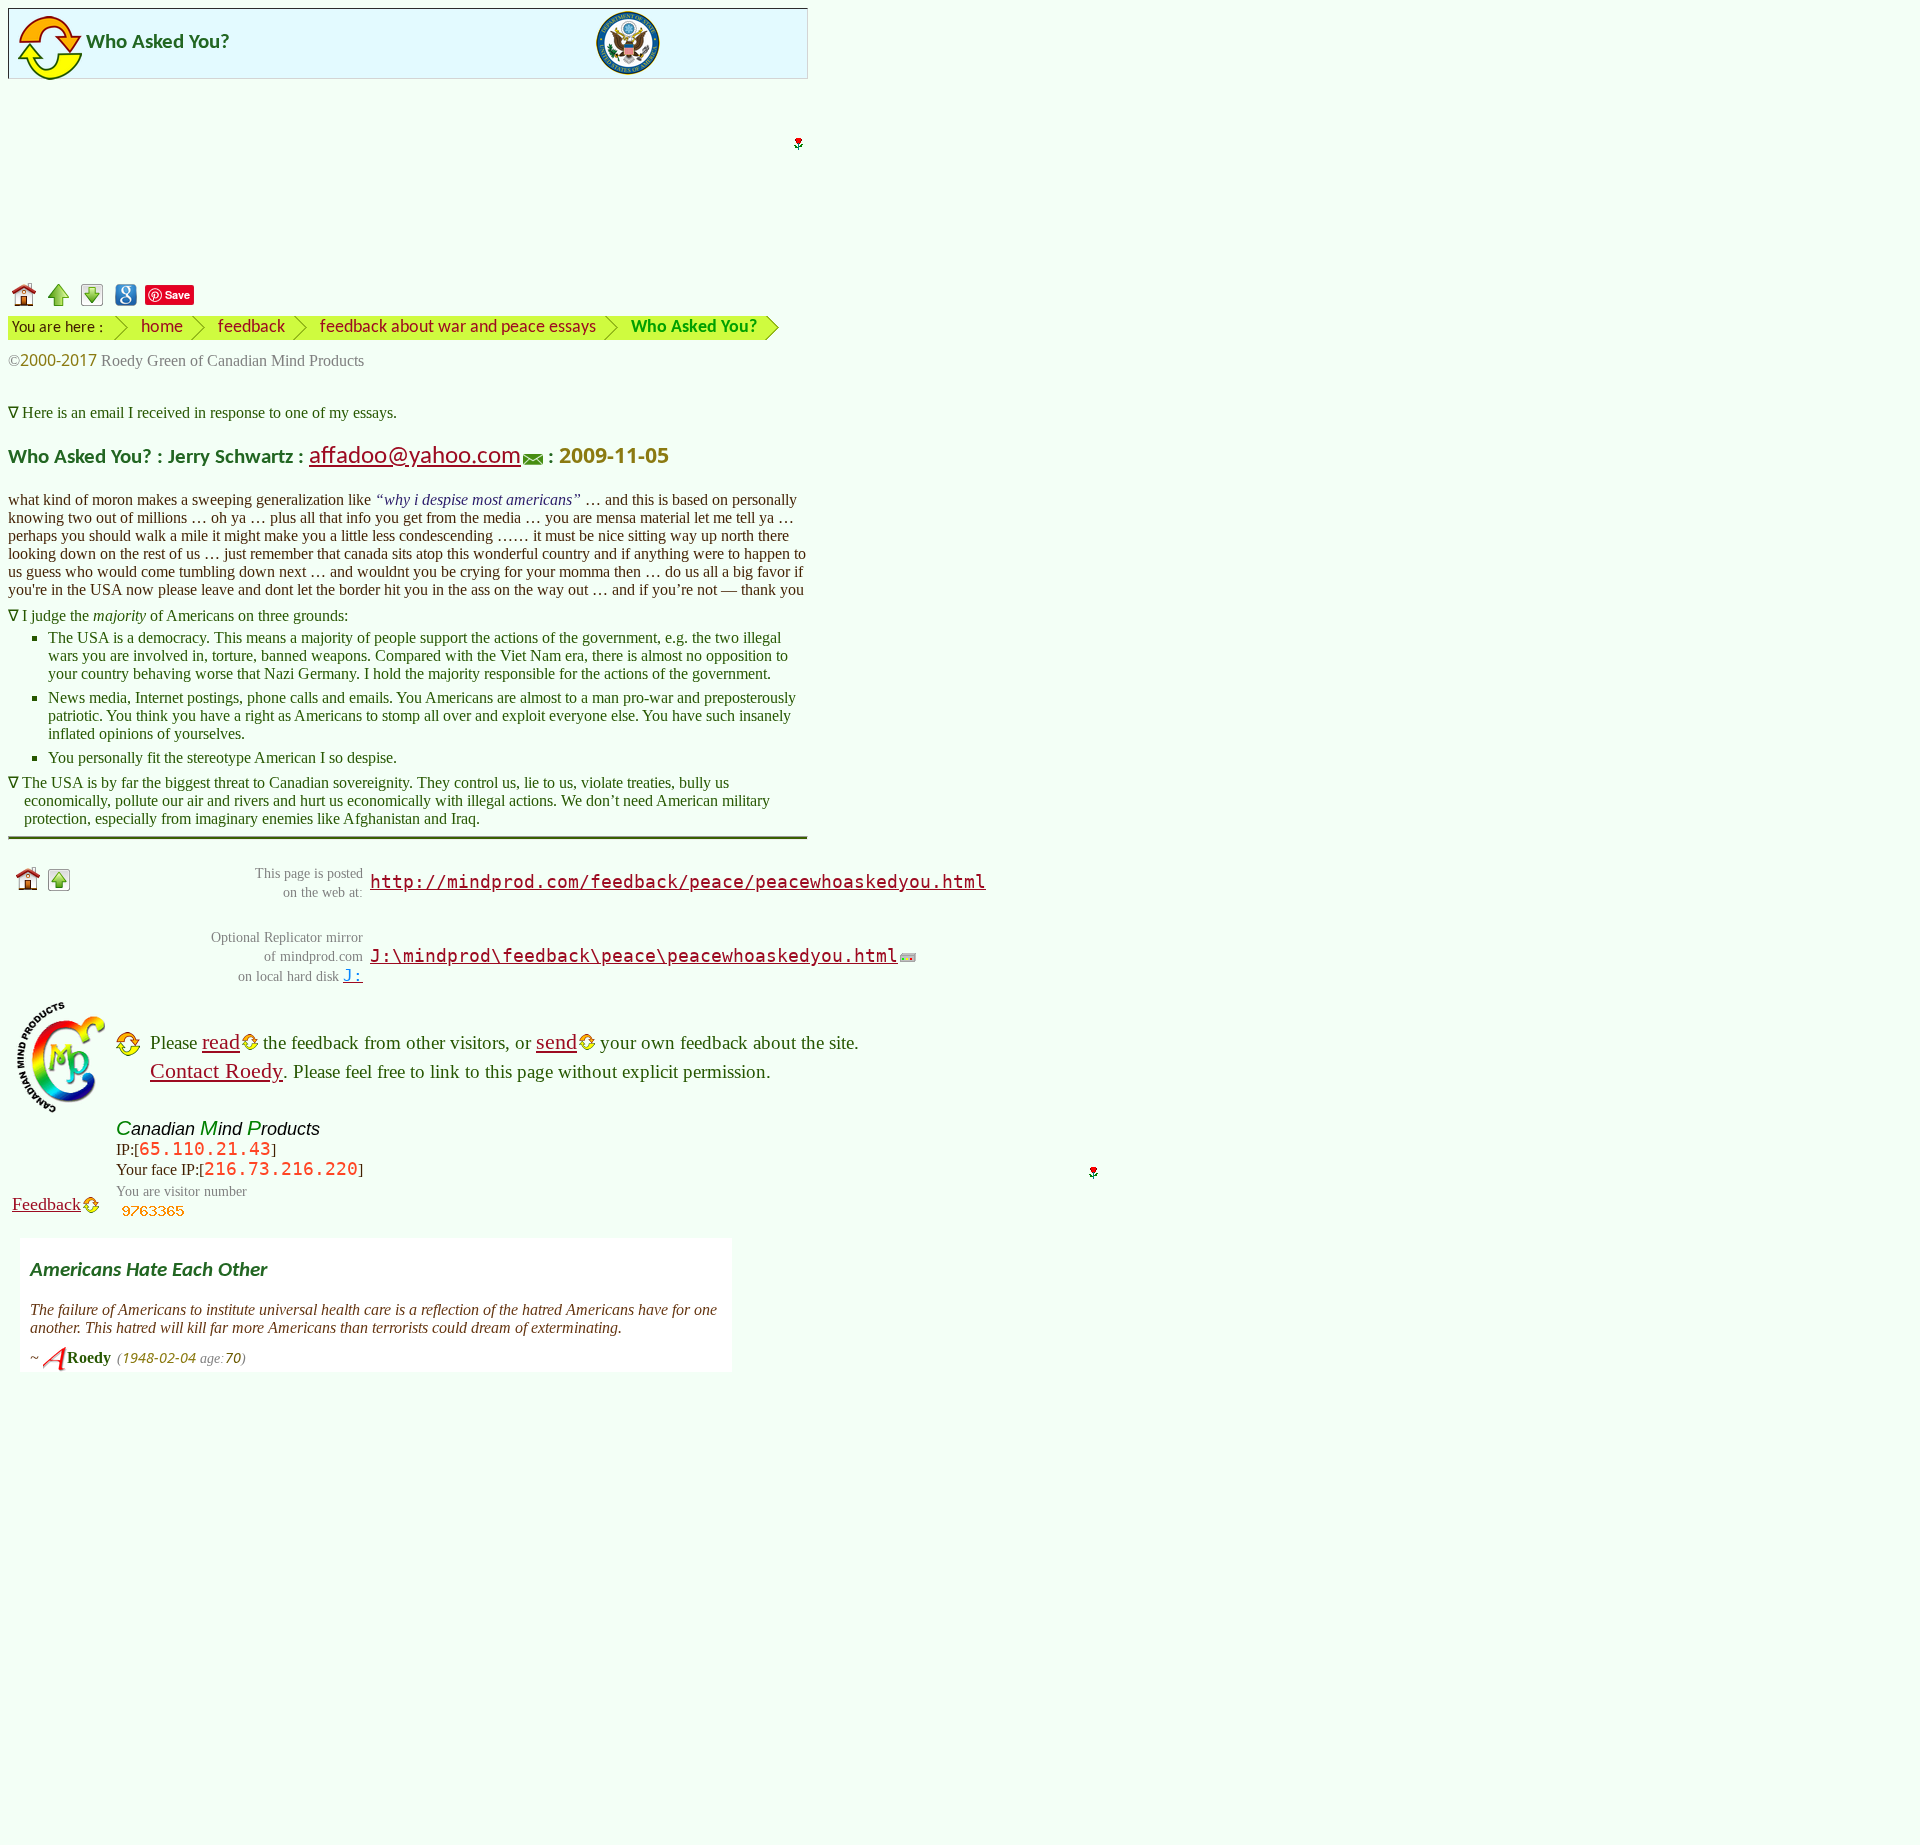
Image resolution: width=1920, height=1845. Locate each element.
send (556, 1041)
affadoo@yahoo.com (415, 457)
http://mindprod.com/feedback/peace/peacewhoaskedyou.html (678, 881)
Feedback (46, 1204)
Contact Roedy (216, 1070)
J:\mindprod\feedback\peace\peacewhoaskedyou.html (634, 955)
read (221, 1041)
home (162, 327)
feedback (251, 327)
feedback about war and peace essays (458, 327)
